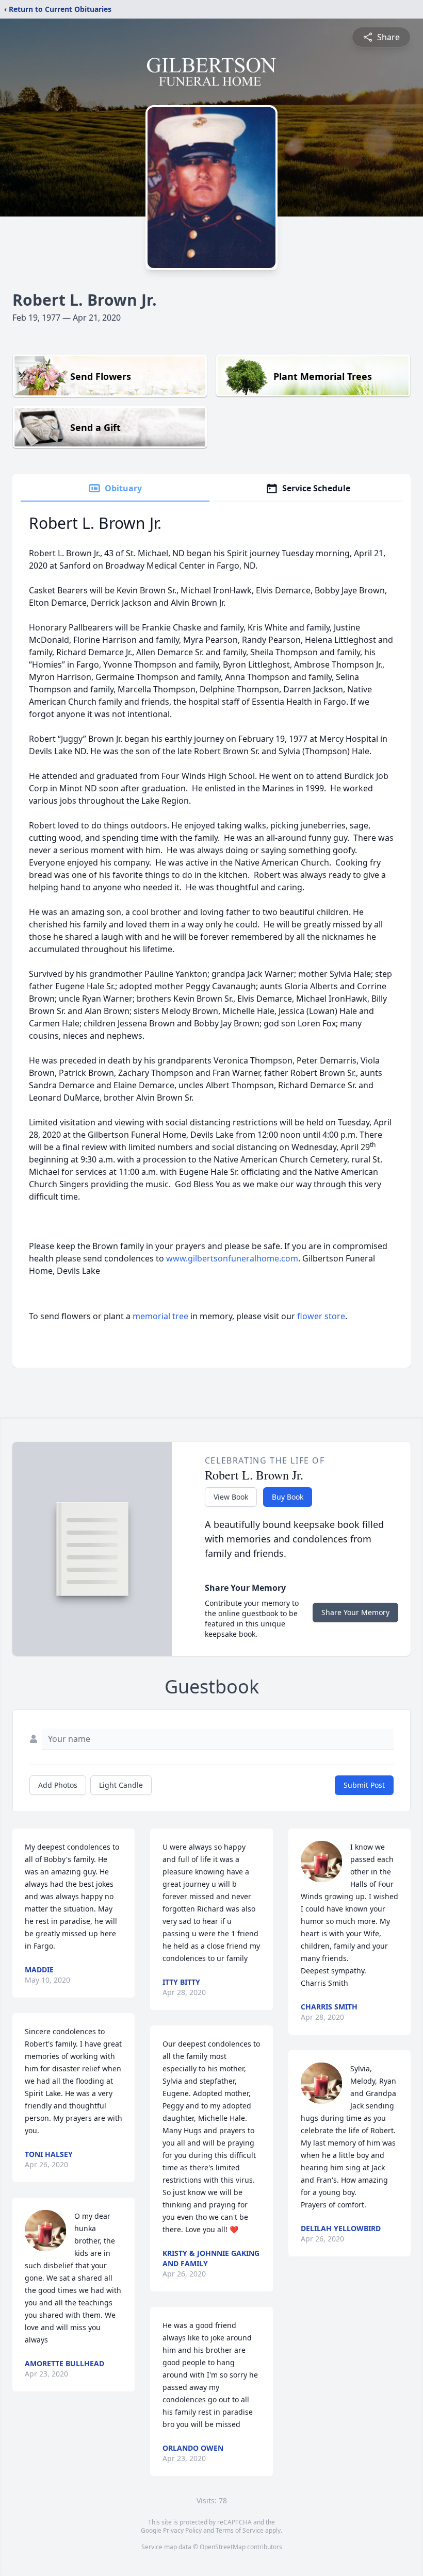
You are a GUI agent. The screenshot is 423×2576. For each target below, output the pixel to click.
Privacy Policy (182, 2530)
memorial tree (160, 1316)
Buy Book (288, 1497)
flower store (321, 1316)
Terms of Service (240, 2530)
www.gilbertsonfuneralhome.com (232, 1258)
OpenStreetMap (223, 2547)
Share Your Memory (355, 1612)
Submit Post (364, 1785)
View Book (231, 1497)
